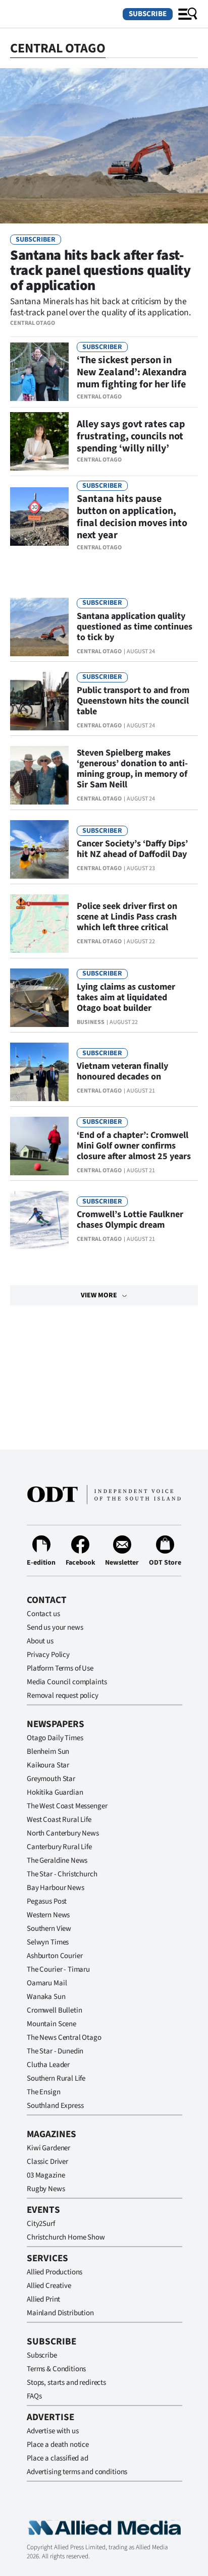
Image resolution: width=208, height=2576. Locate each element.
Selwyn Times (48, 1942)
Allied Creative (49, 2286)
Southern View (49, 1929)
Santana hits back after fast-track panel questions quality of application (100, 270)
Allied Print (43, 2299)
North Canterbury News (63, 1833)
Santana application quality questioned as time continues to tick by (135, 627)
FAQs (34, 2396)
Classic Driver (47, 2162)
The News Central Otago (64, 2038)
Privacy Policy (48, 1655)
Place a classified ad (58, 2458)
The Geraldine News (57, 1861)
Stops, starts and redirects (66, 2383)
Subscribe (148, 14)
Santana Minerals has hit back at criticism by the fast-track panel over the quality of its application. (100, 307)
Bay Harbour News (56, 1888)
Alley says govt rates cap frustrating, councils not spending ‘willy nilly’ (131, 436)
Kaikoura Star (48, 1765)
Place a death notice (58, 2445)
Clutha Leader (48, 2065)
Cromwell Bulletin (54, 2010)
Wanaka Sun (46, 1997)
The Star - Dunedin (55, 2051)
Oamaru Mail (47, 1983)
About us (40, 1641)
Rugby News (46, 2189)
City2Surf (41, 2224)
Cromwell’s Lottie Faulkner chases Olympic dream (130, 1220)
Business (91, 1022)
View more (99, 1295)
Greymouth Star (51, 1779)
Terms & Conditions (56, 2369)
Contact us (43, 1614)
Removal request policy (63, 1696)
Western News (48, 1915)
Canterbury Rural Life (59, 1847)
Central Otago (33, 323)
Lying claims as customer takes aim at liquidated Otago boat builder (126, 997)
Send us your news (55, 1627)
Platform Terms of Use (60, 1668)
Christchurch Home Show (66, 2237)
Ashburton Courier (55, 1956)
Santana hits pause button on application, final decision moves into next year (132, 517)
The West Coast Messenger (67, 1806)
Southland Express (55, 2106)
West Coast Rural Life (59, 1820)
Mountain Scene (51, 2024)
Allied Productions (55, 2272)
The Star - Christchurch (62, 1874)
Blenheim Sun (48, 1752)
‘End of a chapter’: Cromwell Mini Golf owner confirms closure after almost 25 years (134, 1146)
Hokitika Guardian (55, 1792)
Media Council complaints (67, 1682)
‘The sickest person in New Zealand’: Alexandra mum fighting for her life (132, 372)
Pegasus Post (47, 1901)
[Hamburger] (188, 14)
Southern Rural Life (56, 2078)
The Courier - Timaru (58, 1969)
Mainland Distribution (60, 2313)
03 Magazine (46, 2175)
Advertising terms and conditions (77, 2472)
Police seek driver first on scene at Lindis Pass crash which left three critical (127, 917)
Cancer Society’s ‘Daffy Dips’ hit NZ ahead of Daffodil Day (132, 849)
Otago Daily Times (55, 1738)
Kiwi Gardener (48, 2148)
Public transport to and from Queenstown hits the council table (133, 701)
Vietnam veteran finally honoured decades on (122, 1071)
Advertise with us (53, 2431)
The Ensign (44, 2092)
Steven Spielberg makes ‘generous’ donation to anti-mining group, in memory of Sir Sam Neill (132, 769)
